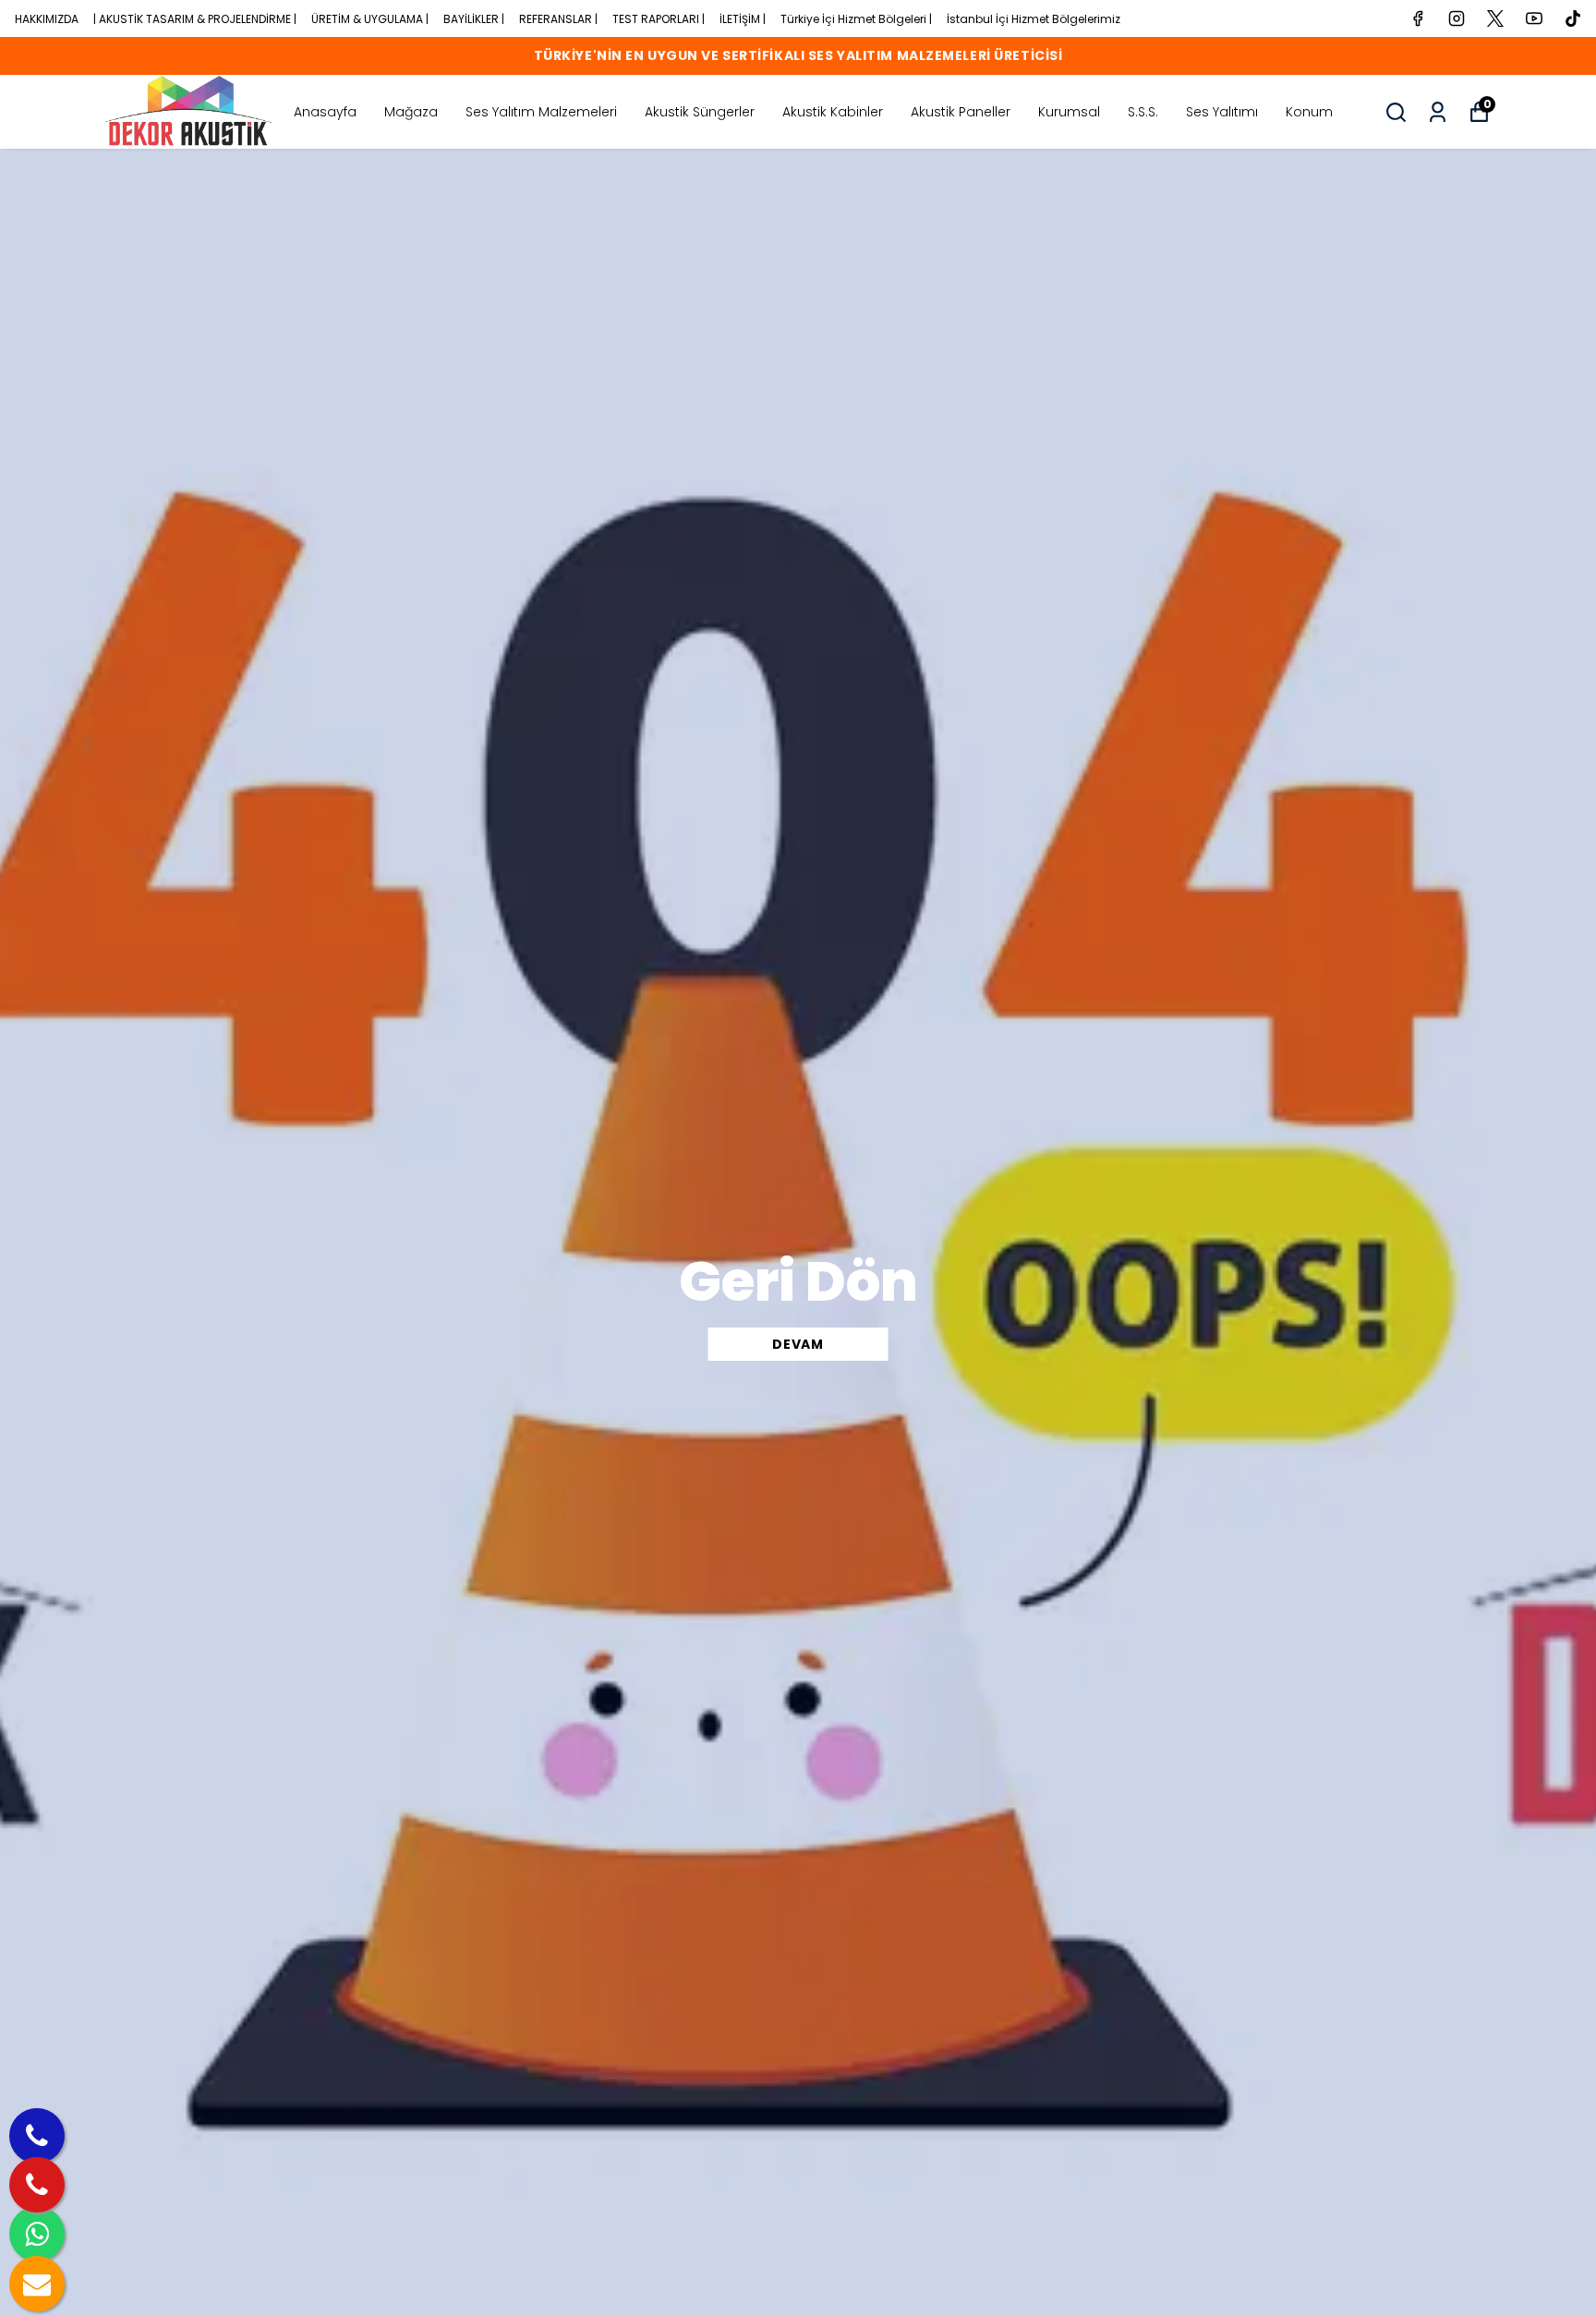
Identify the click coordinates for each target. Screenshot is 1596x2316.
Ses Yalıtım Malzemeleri (541, 112)
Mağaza (411, 112)
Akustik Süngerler (700, 112)
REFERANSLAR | (558, 19)
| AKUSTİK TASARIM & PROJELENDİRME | (195, 19)
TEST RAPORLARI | (659, 19)
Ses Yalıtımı (1222, 112)
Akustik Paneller (961, 112)
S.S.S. (1143, 112)
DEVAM (798, 1344)
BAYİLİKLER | (474, 19)
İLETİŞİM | (743, 19)
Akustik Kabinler (833, 112)
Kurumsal (1069, 112)
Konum (1309, 112)
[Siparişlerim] (1438, 112)
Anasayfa (325, 112)
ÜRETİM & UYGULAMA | (370, 19)
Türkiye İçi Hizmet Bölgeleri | (856, 19)
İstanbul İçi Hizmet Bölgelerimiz (1034, 19)
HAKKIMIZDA (47, 19)
